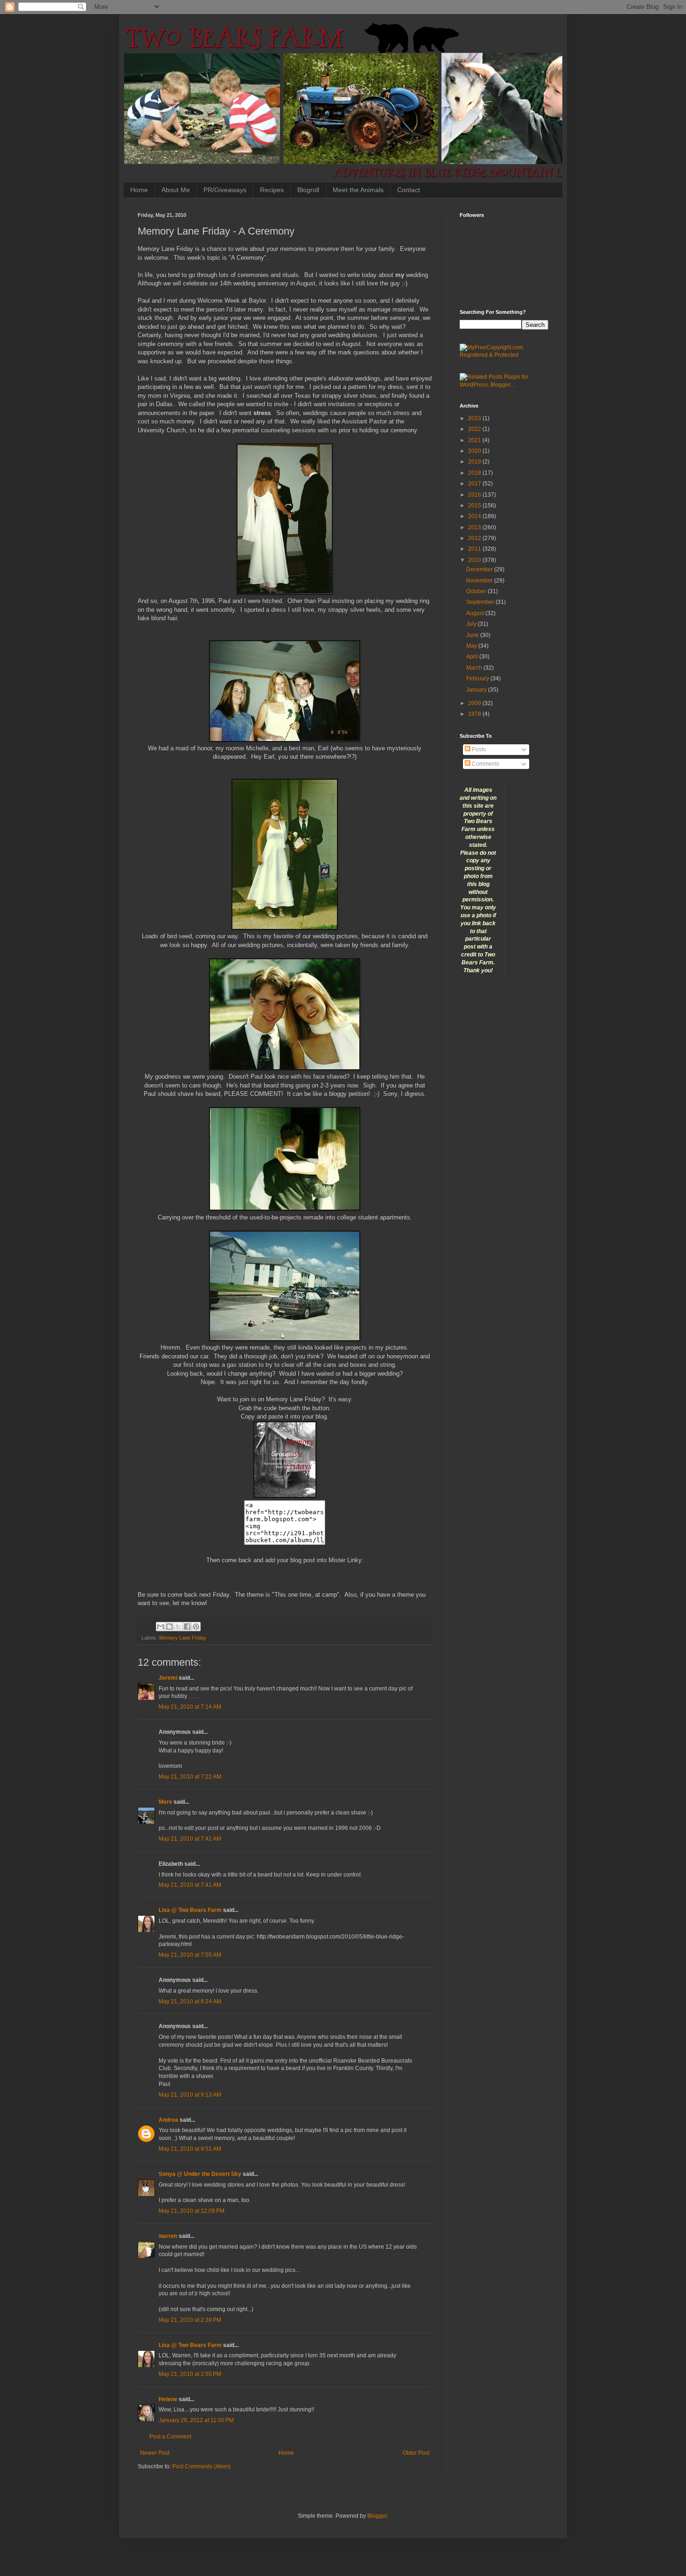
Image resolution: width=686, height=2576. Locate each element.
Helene (168, 2399)
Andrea (168, 2120)
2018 (475, 473)
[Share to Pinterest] (196, 1627)
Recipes (272, 190)
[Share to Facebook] (187, 1627)
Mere (165, 1802)
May (472, 646)
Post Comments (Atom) (201, 2466)
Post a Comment (170, 2437)
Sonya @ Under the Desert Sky (200, 2174)
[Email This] (161, 1627)
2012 (475, 538)
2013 (475, 527)
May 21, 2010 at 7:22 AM (190, 1777)
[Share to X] (178, 1627)
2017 (475, 484)
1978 (475, 714)
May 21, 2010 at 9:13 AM (190, 2095)
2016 (475, 495)
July (472, 624)
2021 (475, 440)
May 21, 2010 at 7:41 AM (190, 1839)
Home (139, 190)
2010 (475, 560)
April (473, 657)
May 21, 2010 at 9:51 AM (190, 2149)
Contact (409, 190)
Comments (485, 764)
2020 (475, 451)
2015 (475, 506)
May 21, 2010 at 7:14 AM (190, 1707)
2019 (475, 462)
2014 (475, 516)
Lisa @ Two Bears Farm (190, 1910)
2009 (475, 703)
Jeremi (168, 1678)
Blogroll (308, 190)
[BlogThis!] (169, 1627)
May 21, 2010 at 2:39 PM (190, 2320)
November (480, 581)
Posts (478, 749)
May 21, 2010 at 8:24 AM (190, 2001)
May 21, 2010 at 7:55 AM (190, 1955)
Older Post (416, 2453)
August (476, 613)
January (477, 690)
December (480, 569)
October (477, 591)
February (478, 679)
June (473, 635)
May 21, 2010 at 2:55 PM (190, 2374)
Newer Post (155, 2453)
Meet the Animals (358, 190)
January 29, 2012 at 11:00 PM (196, 2420)
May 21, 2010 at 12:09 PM (192, 2211)
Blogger (377, 2516)
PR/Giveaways (225, 190)
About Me (176, 190)
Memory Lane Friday (183, 1638)
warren (168, 2236)
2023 (475, 418)
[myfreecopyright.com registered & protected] (504, 355)
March (475, 668)
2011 (475, 549)
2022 (475, 429)
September (481, 602)
